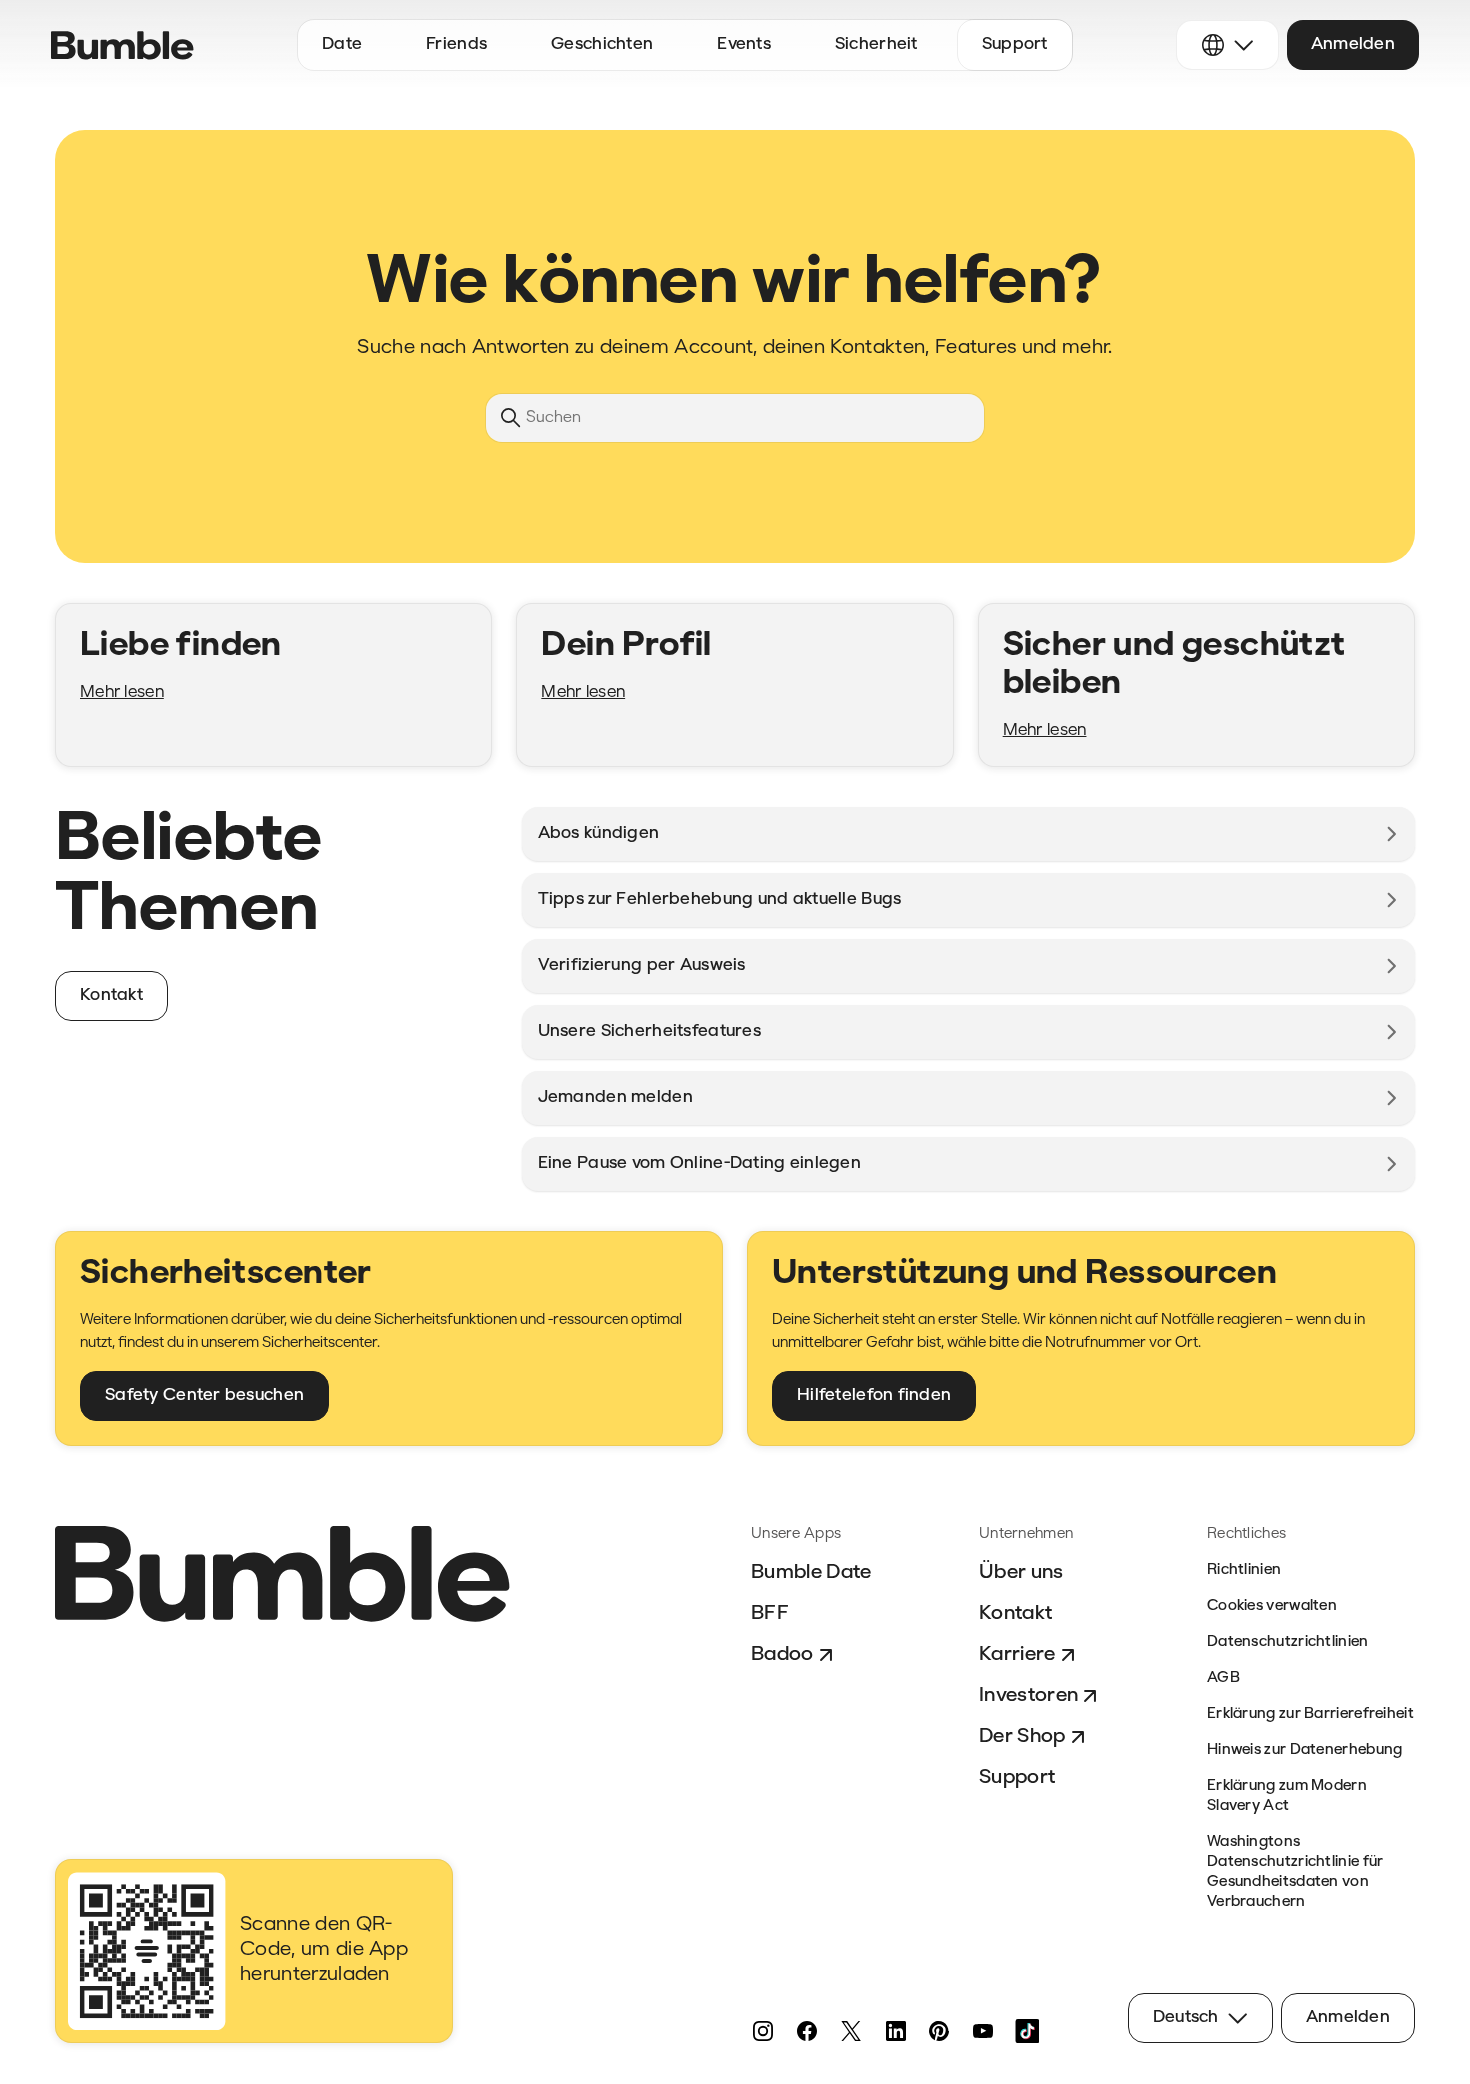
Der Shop (1022, 1737)
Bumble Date (811, 1573)
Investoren (1028, 1696)
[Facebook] (807, 2031)
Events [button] (744, 44)
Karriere (1017, 1655)
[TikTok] (1027, 2031)
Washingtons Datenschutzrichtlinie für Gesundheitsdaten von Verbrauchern (1295, 1872)
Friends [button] (456, 44)
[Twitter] (851, 2031)
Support (1017, 1778)
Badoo (782, 1655)
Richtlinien (1244, 1570)
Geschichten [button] (602, 44)
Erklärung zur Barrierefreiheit (1310, 1714)
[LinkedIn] (895, 2031)
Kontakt (1015, 1614)
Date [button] (342, 44)
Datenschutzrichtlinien (1288, 1642)
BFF (770, 1614)
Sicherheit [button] (876, 44)
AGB (1223, 1678)
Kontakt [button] (111, 995)
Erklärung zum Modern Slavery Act (1287, 1796)
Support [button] (1015, 44)
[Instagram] (763, 2031)
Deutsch (1186, 2017)
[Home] (122, 45)
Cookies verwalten (1272, 1606)
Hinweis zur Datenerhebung (1305, 1750)
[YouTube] (983, 2031)
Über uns (1021, 1573)
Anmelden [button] (1353, 44)
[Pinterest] (939, 2031)
